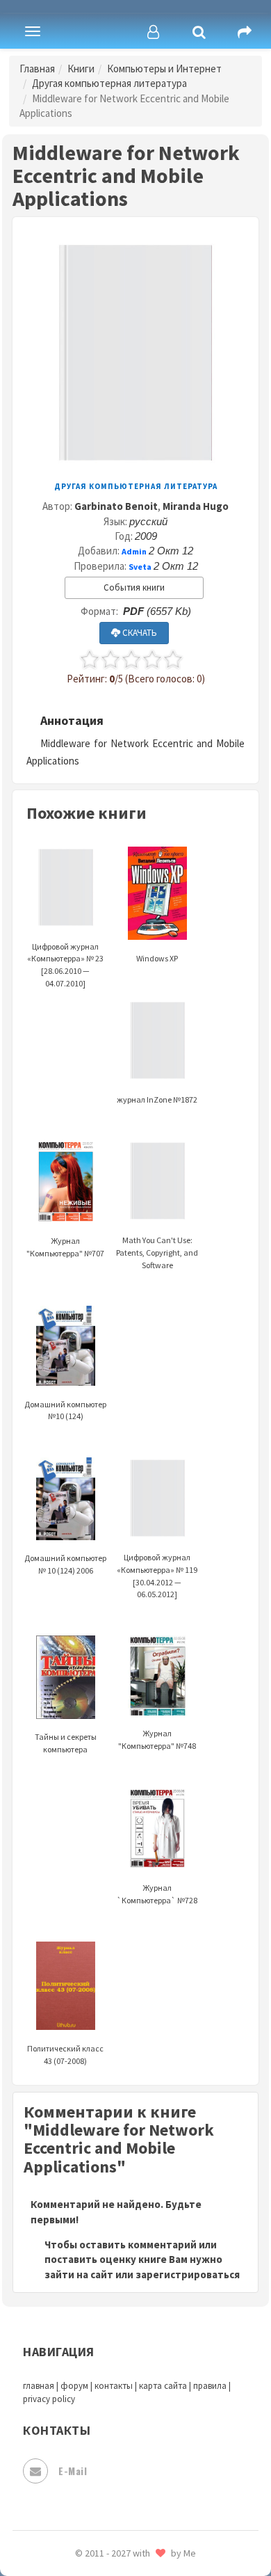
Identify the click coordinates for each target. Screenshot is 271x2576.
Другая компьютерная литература (109, 83)
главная (39, 2386)
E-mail (73, 2471)
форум (74, 2386)
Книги (81, 69)
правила (210, 2386)
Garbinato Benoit (116, 506)
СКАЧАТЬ (139, 633)
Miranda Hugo (196, 506)
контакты (114, 2386)
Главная (37, 69)
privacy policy (49, 2399)
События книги (134, 587)
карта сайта (163, 2386)
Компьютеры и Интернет (164, 69)
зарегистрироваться (188, 2274)
